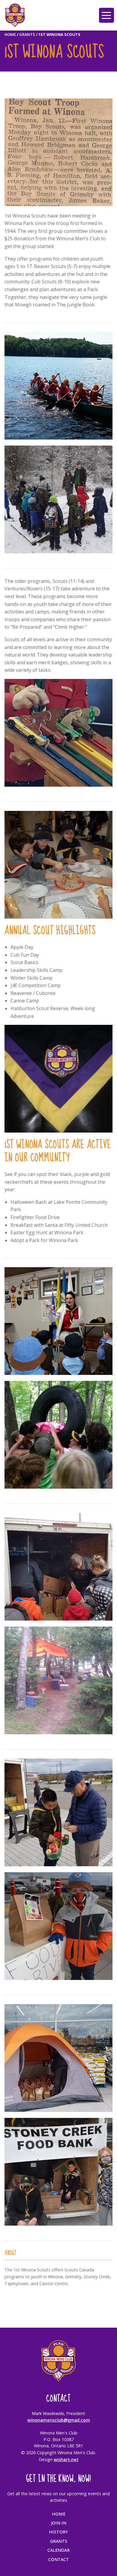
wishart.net (66, 2459)
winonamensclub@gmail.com (59, 2420)
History (58, 2532)
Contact (59, 2559)
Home (10, 34)
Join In (59, 2523)
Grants (27, 34)
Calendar (58, 2550)
